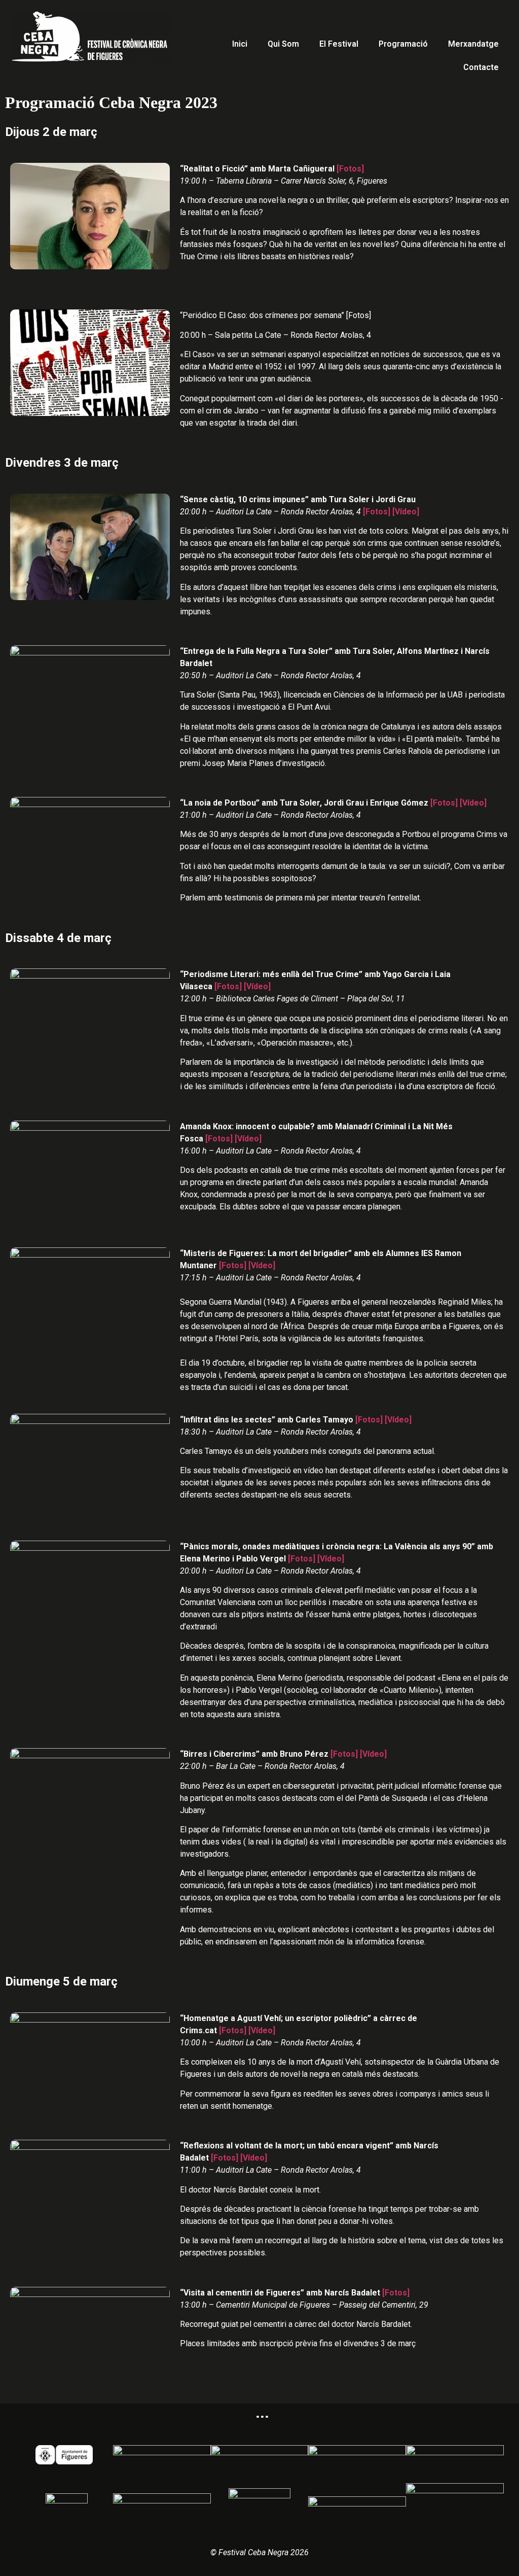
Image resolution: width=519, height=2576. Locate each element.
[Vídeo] (406, 512)
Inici (240, 44)
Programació (403, 44)
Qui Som (283, 44)
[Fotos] (350, 169)
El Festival (339, 44)
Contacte (481, 67)
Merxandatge (473, 44)
